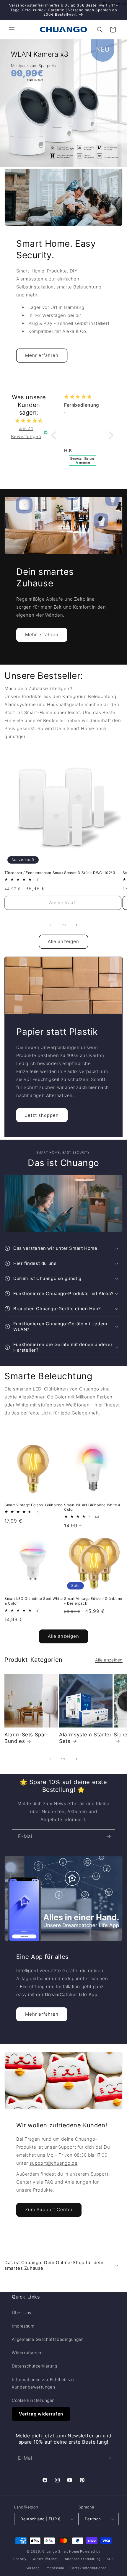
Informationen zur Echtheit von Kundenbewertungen (44, 2383)
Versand (33, 2568)
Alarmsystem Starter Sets (85, 1738)
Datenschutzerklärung (35, 2366)
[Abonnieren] (108, 1836)
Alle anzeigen (63, 941)
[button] (12, 30)
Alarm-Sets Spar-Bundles (27, 1738)
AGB (110, 2559)
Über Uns (22, 2313)
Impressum (23, 2326)
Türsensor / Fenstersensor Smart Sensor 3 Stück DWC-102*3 (60, 873)
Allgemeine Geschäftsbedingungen (48, 2339)
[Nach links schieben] (51, 925)
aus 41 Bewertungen (26, 432)
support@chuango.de (54, 2163)
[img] (29, 420)
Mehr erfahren (42, 355)
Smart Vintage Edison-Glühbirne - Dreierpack (93, 1601)
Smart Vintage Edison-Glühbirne (34, 1505)
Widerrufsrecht (27, 2353)
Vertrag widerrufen (41, 2414)
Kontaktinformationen (88, 2568)
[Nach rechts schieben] (76, 925)
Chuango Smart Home (61, 2551)
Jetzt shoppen (42, 1115)
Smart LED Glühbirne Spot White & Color (34, 1601)
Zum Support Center (49, 2210)
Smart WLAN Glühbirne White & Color (92, 1507)
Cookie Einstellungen (33, 2400)
